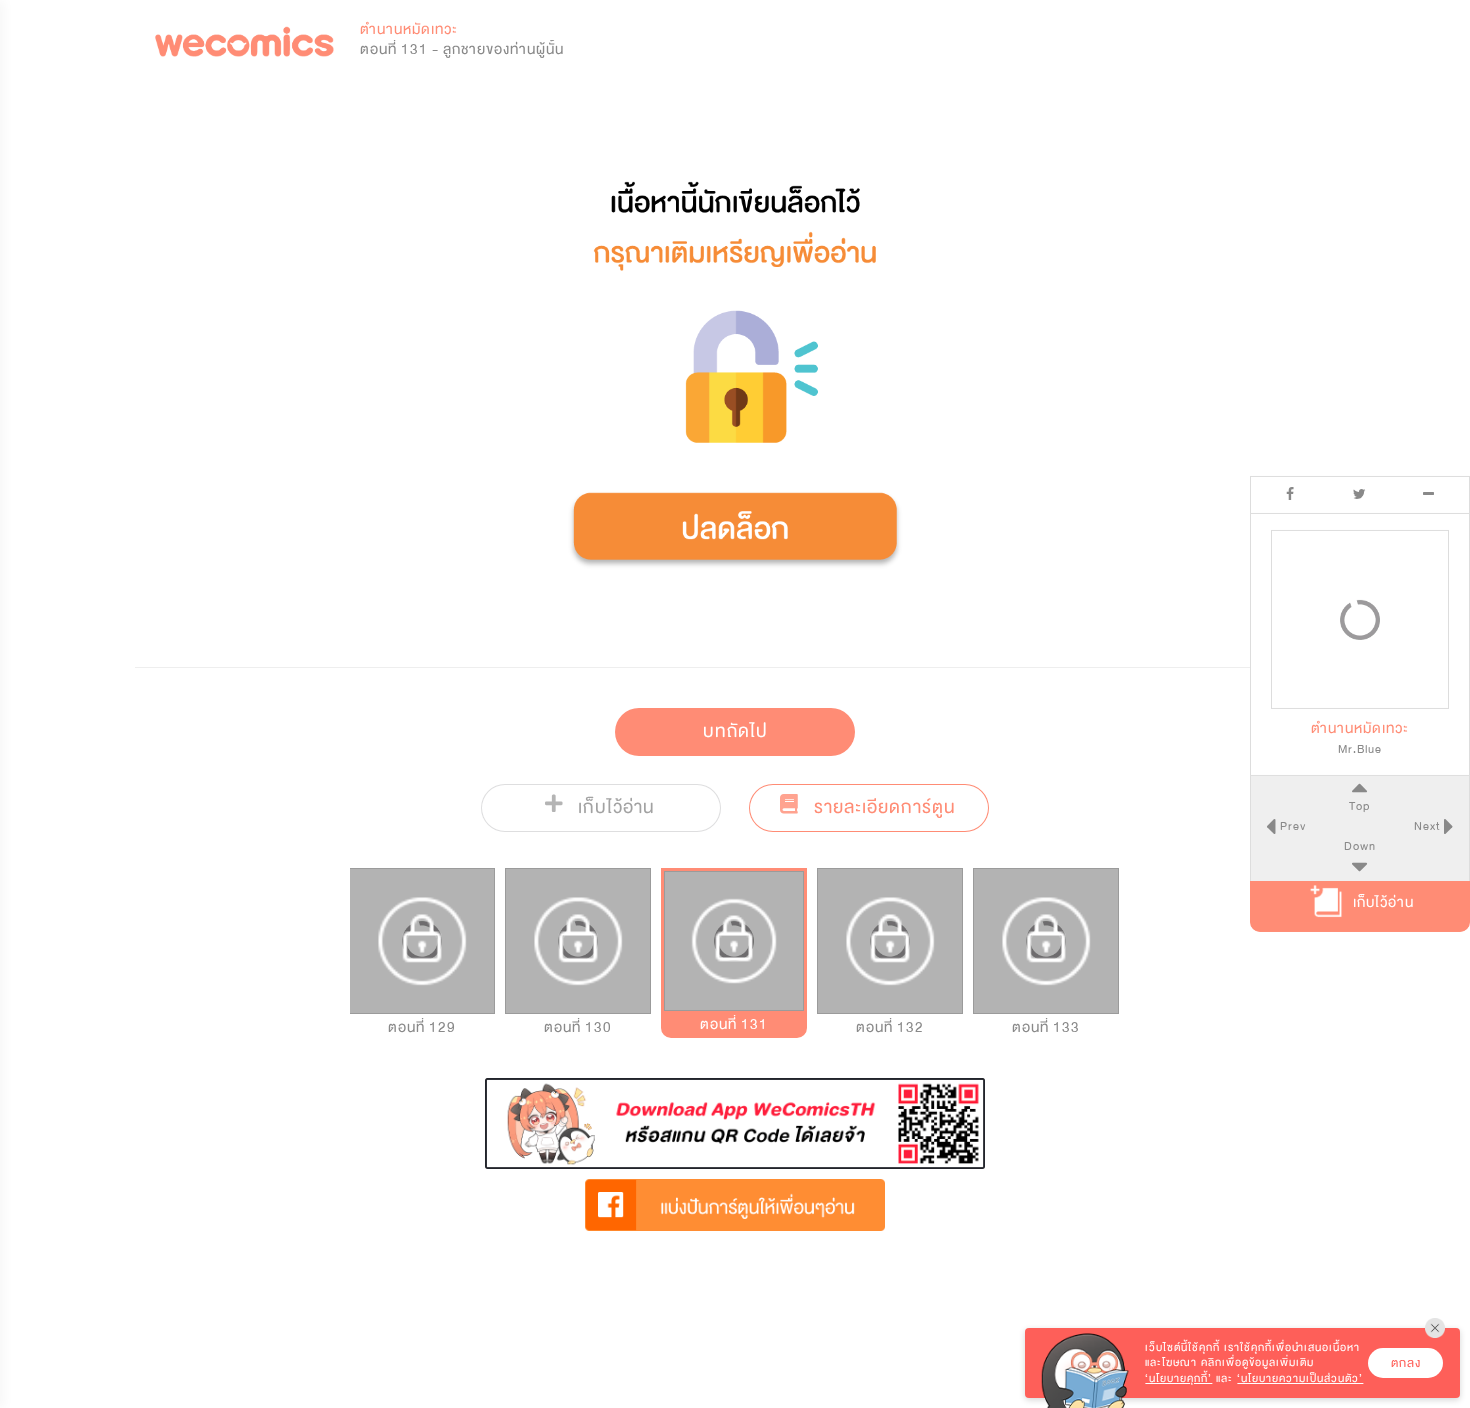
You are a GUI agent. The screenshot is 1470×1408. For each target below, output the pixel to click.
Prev (1291, 826)
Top (1359, 806)
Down (1360, 846)
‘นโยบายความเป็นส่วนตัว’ (1300, 1378)
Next (1429, 826)
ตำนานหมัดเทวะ (409, 29)
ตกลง (1406, 1363)
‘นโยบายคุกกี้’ (1178, 1378)
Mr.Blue (1360, 749)
